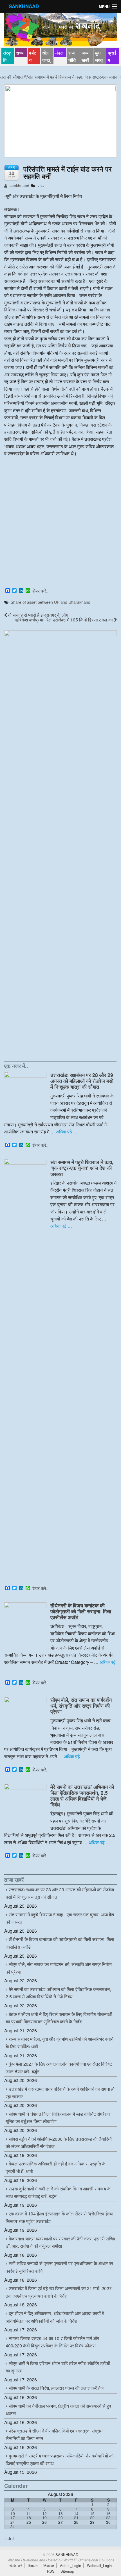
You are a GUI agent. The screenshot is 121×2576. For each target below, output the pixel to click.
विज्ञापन (33, 2565)
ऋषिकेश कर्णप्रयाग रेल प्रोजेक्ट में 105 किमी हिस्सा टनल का (64, 620)
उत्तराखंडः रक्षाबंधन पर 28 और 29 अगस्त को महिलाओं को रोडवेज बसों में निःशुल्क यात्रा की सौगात (82, 1081)
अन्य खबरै (85, 56)
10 (13, 2513)
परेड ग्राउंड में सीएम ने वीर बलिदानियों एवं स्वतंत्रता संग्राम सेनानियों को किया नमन (54, 2434)
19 (44, 2518)
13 (60, 2513)
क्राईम (112, 56)
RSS (51, 2571)
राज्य (20, 53)
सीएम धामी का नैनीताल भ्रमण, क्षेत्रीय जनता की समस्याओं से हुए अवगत (58, 2410)
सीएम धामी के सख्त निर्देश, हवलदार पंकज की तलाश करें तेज (56, 2388)
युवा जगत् (99, 56)
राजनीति (72, 56)
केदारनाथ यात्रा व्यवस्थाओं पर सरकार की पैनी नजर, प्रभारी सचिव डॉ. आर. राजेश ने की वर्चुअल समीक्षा (60, 2242)
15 (92, 2513)
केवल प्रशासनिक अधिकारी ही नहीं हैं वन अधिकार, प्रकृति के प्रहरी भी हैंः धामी (56, 2167)
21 (76, 2518)
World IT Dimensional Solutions (89, 2560)
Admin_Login (70, 2565)
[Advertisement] (60, 523)
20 (60, 2518)
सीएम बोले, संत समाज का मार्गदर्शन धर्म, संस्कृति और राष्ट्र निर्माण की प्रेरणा (81, 1706)
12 (44, 2513)
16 (108, 2513)
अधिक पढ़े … (67, 1132)
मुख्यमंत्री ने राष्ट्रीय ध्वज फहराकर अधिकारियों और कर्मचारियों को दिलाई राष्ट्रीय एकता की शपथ (60, 2459)
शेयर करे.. (40, 591)
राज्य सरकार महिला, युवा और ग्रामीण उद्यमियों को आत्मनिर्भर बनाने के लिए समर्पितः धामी (60, 2043)
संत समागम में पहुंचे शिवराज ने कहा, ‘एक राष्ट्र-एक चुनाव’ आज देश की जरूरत (82, 1168)
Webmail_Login (99, 2565)
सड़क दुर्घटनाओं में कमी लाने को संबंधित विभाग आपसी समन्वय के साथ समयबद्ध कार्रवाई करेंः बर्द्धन (58, 2192)
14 (76, 2513)
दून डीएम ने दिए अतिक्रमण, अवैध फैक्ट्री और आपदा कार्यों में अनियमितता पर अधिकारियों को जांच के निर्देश (55, 2317)
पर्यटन (33, 56)
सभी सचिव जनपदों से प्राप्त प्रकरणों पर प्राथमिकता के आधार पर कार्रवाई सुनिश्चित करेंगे (59, 2267)
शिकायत (49, 2565)
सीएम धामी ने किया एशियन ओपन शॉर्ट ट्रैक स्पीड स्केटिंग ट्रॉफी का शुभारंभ (58, 2367)
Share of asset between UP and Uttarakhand (51, 602)
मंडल (60, 53)
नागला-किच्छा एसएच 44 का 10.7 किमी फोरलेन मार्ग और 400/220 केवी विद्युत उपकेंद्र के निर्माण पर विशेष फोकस (52, 2342)
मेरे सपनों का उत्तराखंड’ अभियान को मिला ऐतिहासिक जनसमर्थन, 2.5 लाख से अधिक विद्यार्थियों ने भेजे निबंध (82, 1796)
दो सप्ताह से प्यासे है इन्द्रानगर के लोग (38, 615)
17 (13, 2518)
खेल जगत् (46, 56)
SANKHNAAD (24, 6)
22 (92, 2518)
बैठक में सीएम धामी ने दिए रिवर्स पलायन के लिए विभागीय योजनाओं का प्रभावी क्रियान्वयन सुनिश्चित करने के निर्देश (59, 2018)
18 (29, 2518)
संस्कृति (7, 56)
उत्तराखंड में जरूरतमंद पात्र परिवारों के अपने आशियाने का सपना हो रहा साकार (60, 2093)
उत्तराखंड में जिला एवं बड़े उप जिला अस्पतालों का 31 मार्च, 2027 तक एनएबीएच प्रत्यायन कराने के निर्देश (59, 2292)
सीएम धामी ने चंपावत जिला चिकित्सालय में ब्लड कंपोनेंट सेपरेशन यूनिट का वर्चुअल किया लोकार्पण (58, 2118)
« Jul (9, 2539)
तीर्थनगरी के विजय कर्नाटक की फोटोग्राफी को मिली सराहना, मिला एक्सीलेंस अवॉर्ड (81, 1611)
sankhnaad (19, 186)
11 (29, 2513)
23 (108, 2518)
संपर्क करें (16, 2565)
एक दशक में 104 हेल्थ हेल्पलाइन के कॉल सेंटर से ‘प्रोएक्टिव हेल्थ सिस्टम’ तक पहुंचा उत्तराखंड (59, 2217)
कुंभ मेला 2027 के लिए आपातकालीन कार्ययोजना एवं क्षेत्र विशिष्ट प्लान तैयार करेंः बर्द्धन (59, 2068)
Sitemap (67, 2571)
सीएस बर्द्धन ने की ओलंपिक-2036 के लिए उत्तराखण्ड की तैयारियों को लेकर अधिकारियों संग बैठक (59, 2143)
